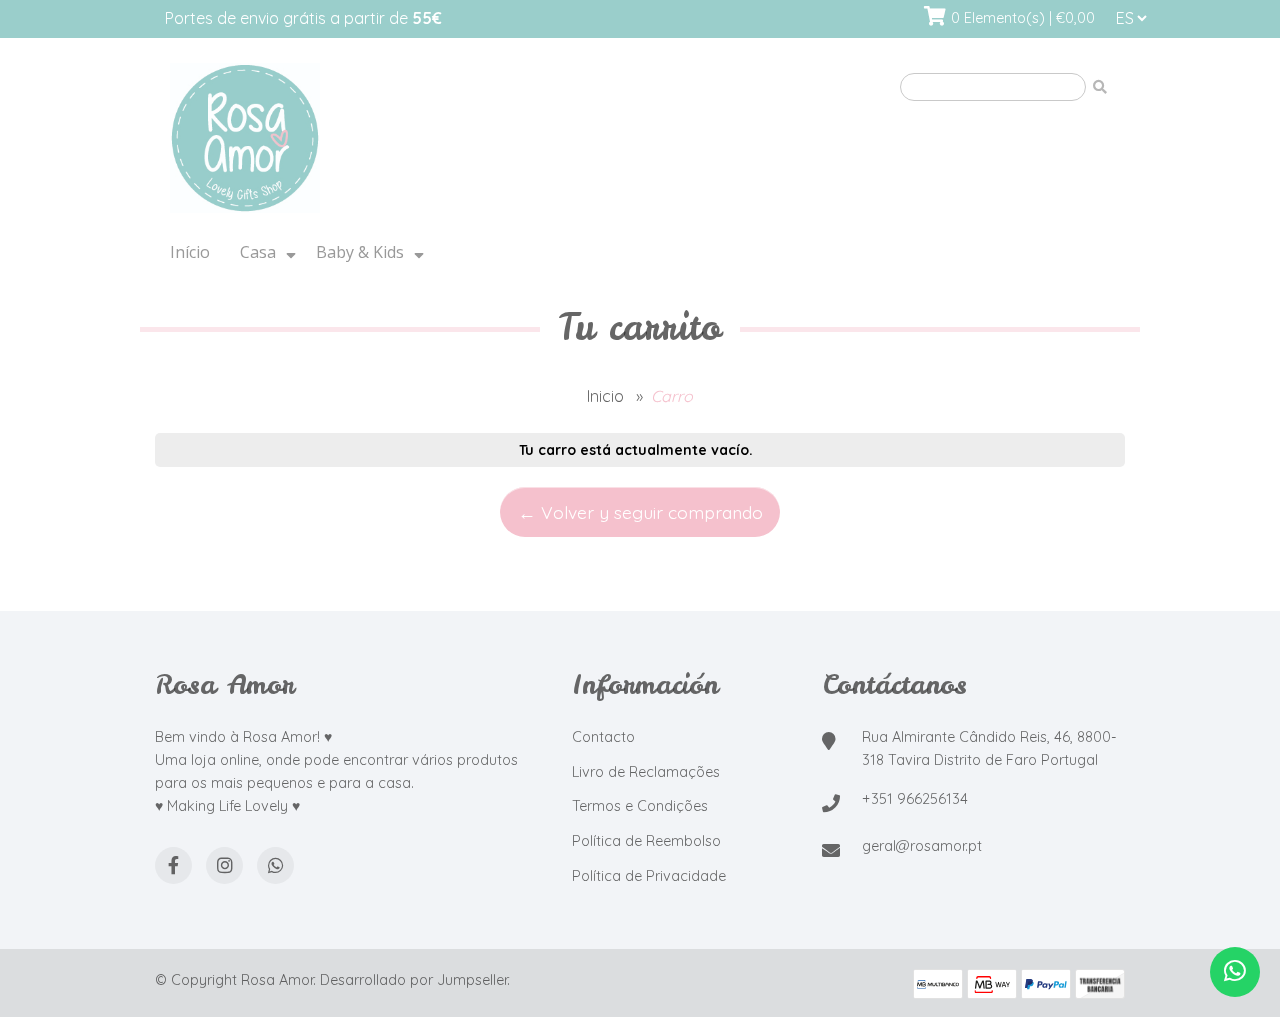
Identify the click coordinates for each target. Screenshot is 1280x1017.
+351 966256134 (915, 799)
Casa (258, 252)
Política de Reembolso (646, 841)
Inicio (605, 396)
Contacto (603, 737)
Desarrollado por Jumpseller (413, 980)
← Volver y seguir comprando (640, 512)
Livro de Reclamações (646, 772)
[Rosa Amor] (405, 139)
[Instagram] (224, 865)
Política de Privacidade (649, 876)
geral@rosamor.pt (922, 846)
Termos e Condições (640, 806)
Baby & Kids (360, 252)
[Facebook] (173, 865)
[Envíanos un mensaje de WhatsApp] (1235, 972)
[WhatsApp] (275, 865)
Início (190, 252)
